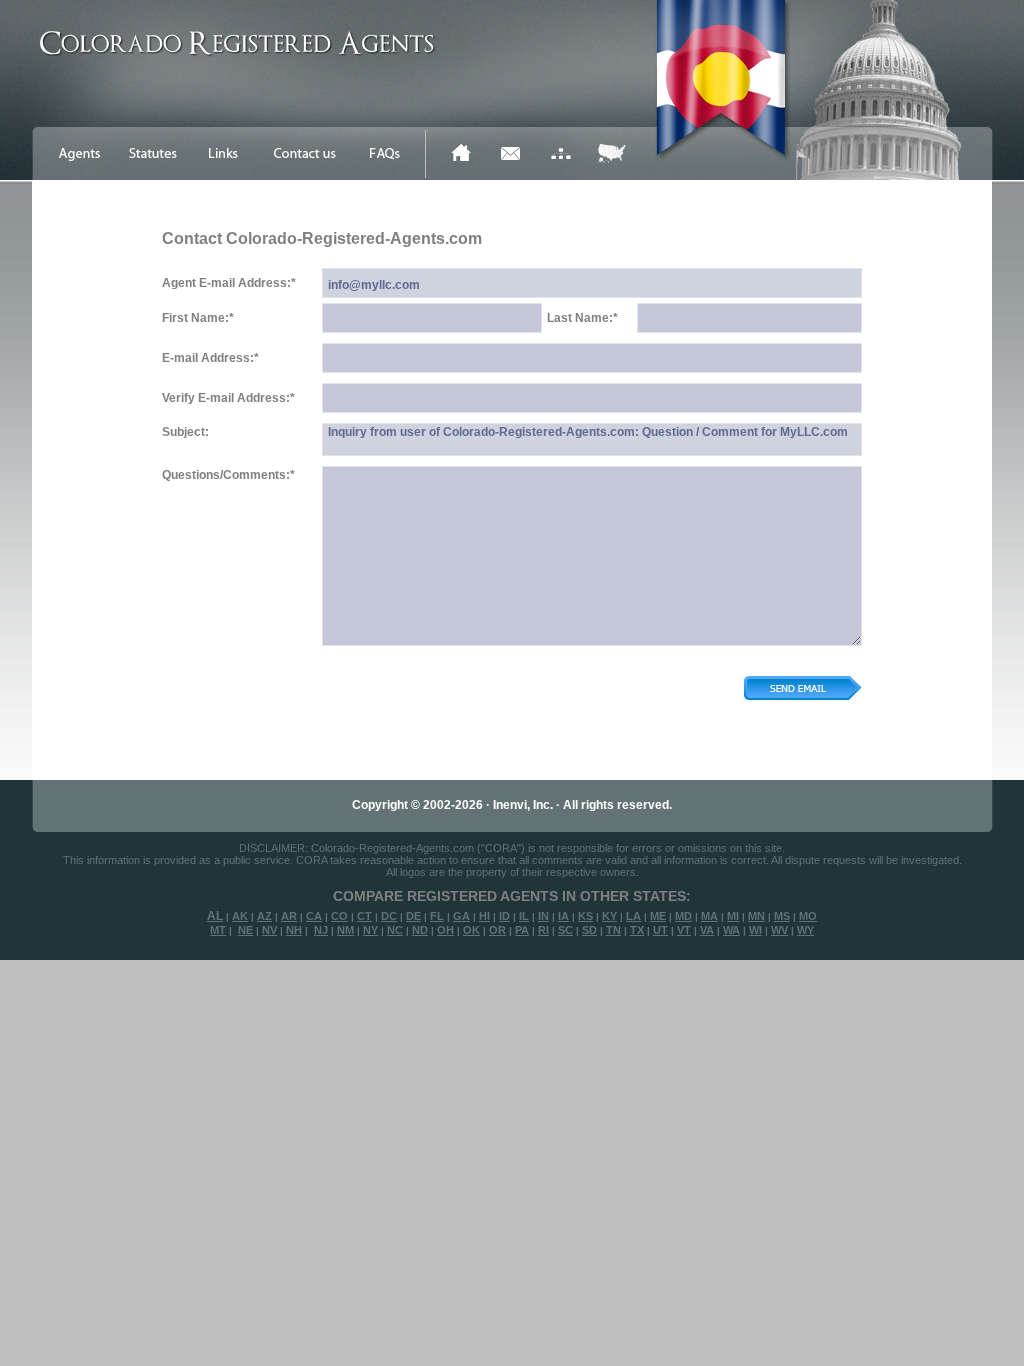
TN (613, 930)
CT (364, 916)
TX (637, 930)
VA (707, 930)
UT (660, 930)
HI (484, 916)
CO (339, 916)
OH (445, 930)
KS (585, 916)
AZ (264, 916)
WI (755, 930)
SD (589, 930)
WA (731, 930)
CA (314, 916)
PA (522, 930)
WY (805, 930)
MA (709, 916)
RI (543, 930)
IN (543, 916)
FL (437, 916)
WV (779, 930)
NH (294, 930)
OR (497, 930)
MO (808, 916)
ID (504, 916)
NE (245, 930)
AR (289, 916)
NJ (321, 930)
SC (565, 930)
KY (609, 916)
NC (395, 930)
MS (782, 916)
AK (240, 916)
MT (218, 930)
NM (345, 930)
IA (563, 916)
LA (633, 916)
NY (370, 930)
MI (733, 916)
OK (471, 930)
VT (684, 930)
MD (683, 916)
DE (413, 916)
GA (461, 916)
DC (389, 916)
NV (269, 930)
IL (524, 916)
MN (756, 916)
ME (658, 916)
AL (215, 916)
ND (420, 930)
